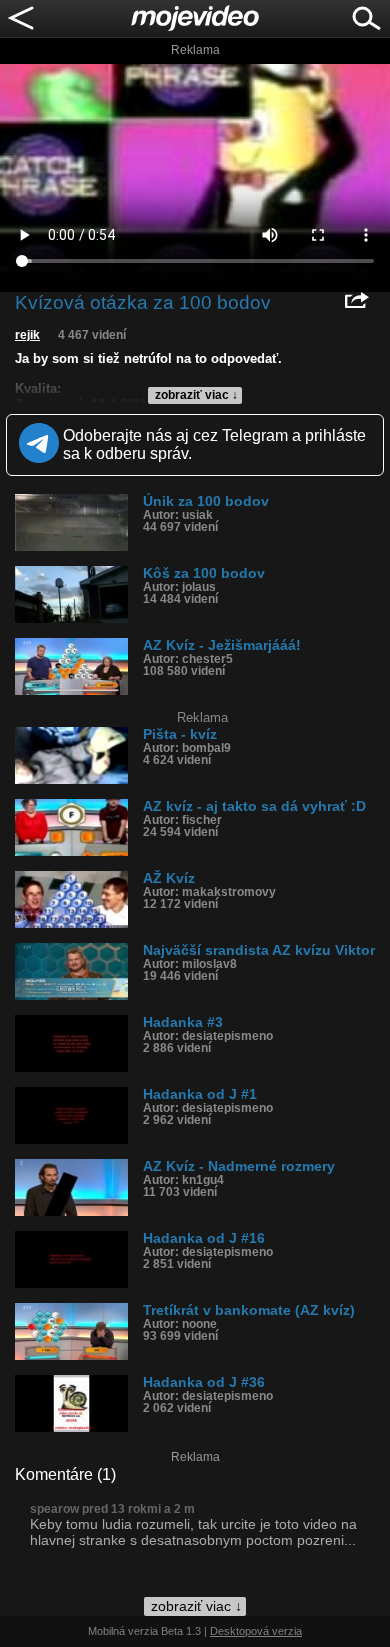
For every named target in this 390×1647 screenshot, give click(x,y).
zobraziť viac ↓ (196, 395)
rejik (27, 335)
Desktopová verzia (256, 1631)
